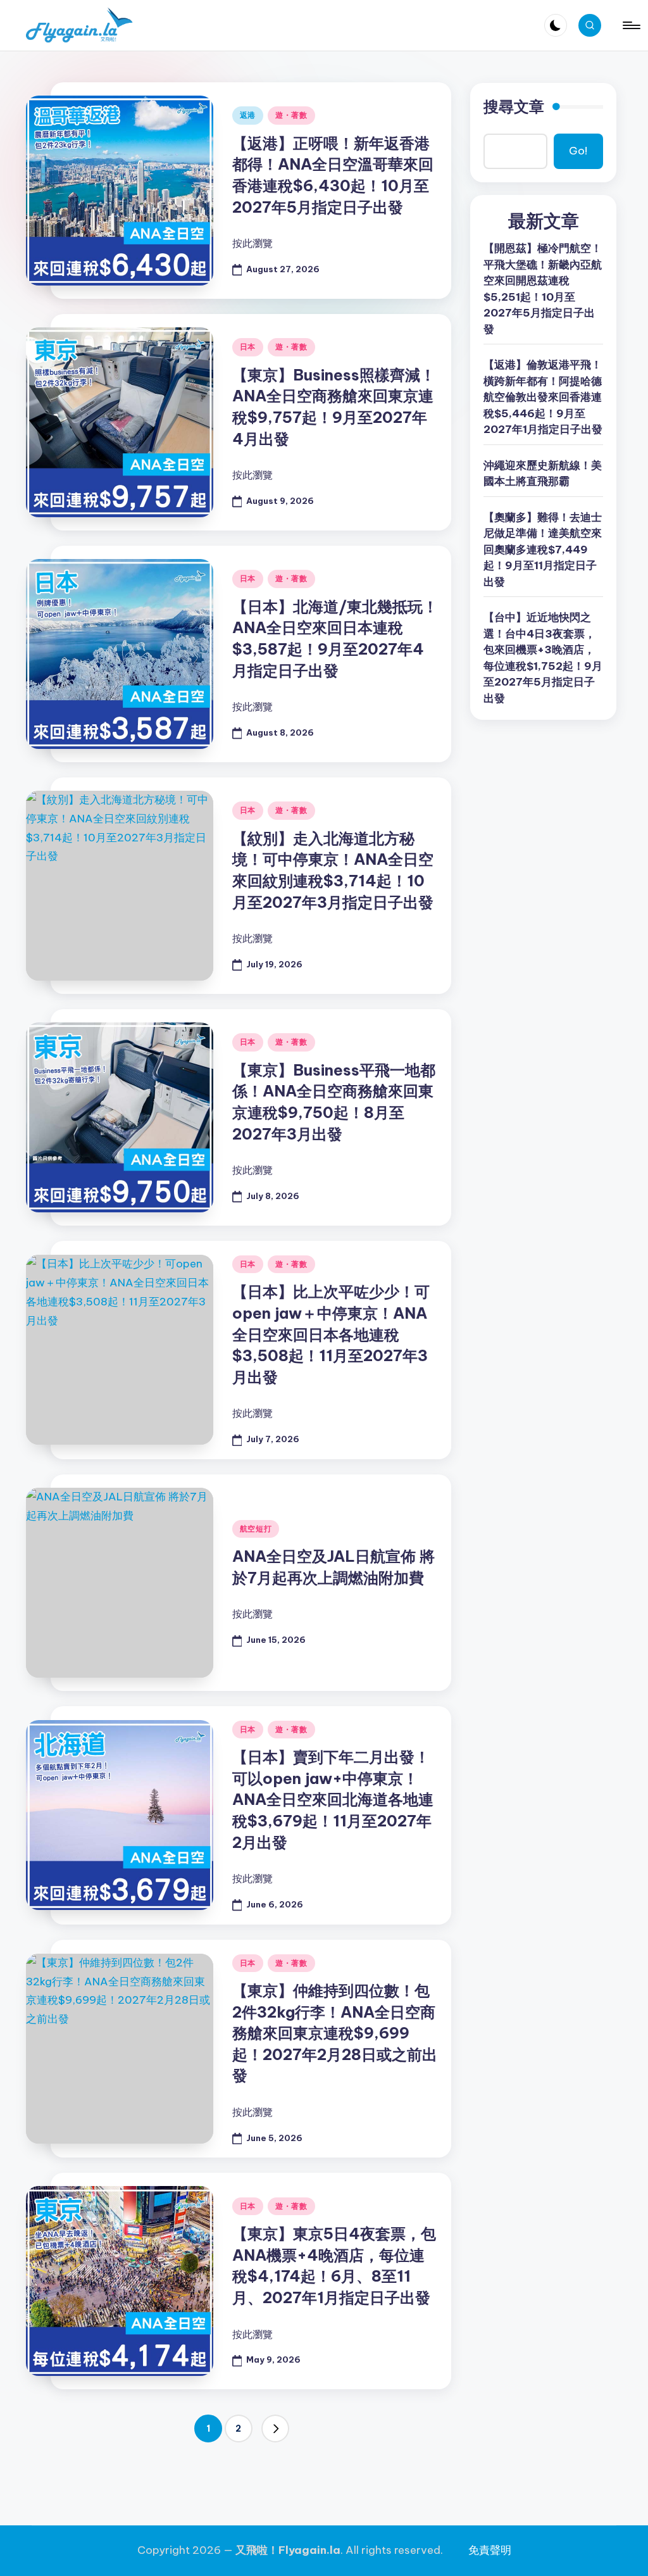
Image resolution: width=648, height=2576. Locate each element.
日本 (248, 347)
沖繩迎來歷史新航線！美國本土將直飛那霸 (543, 474)
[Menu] (631, 25)
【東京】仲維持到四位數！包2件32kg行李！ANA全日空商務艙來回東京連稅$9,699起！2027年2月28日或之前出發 (335, 2033)
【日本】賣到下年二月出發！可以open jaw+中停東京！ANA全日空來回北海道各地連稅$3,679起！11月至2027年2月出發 (333, 1799)
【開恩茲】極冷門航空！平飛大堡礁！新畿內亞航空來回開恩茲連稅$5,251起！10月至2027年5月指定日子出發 (543, 289)
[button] (275, 2428)
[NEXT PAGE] (275, 2428)
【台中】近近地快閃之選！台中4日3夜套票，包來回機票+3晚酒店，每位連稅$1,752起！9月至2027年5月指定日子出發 (543, 658)
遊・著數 (291, 115)
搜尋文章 (514, 106)
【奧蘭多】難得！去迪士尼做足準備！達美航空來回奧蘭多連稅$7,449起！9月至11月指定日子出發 (543, 550)
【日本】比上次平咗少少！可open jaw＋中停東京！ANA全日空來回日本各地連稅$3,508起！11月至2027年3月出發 (331, 1334)
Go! (578, 151)
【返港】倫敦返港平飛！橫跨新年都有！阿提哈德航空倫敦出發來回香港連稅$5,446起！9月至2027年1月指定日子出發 (543, 397)
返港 (248, 115)
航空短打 (256, 1529)
